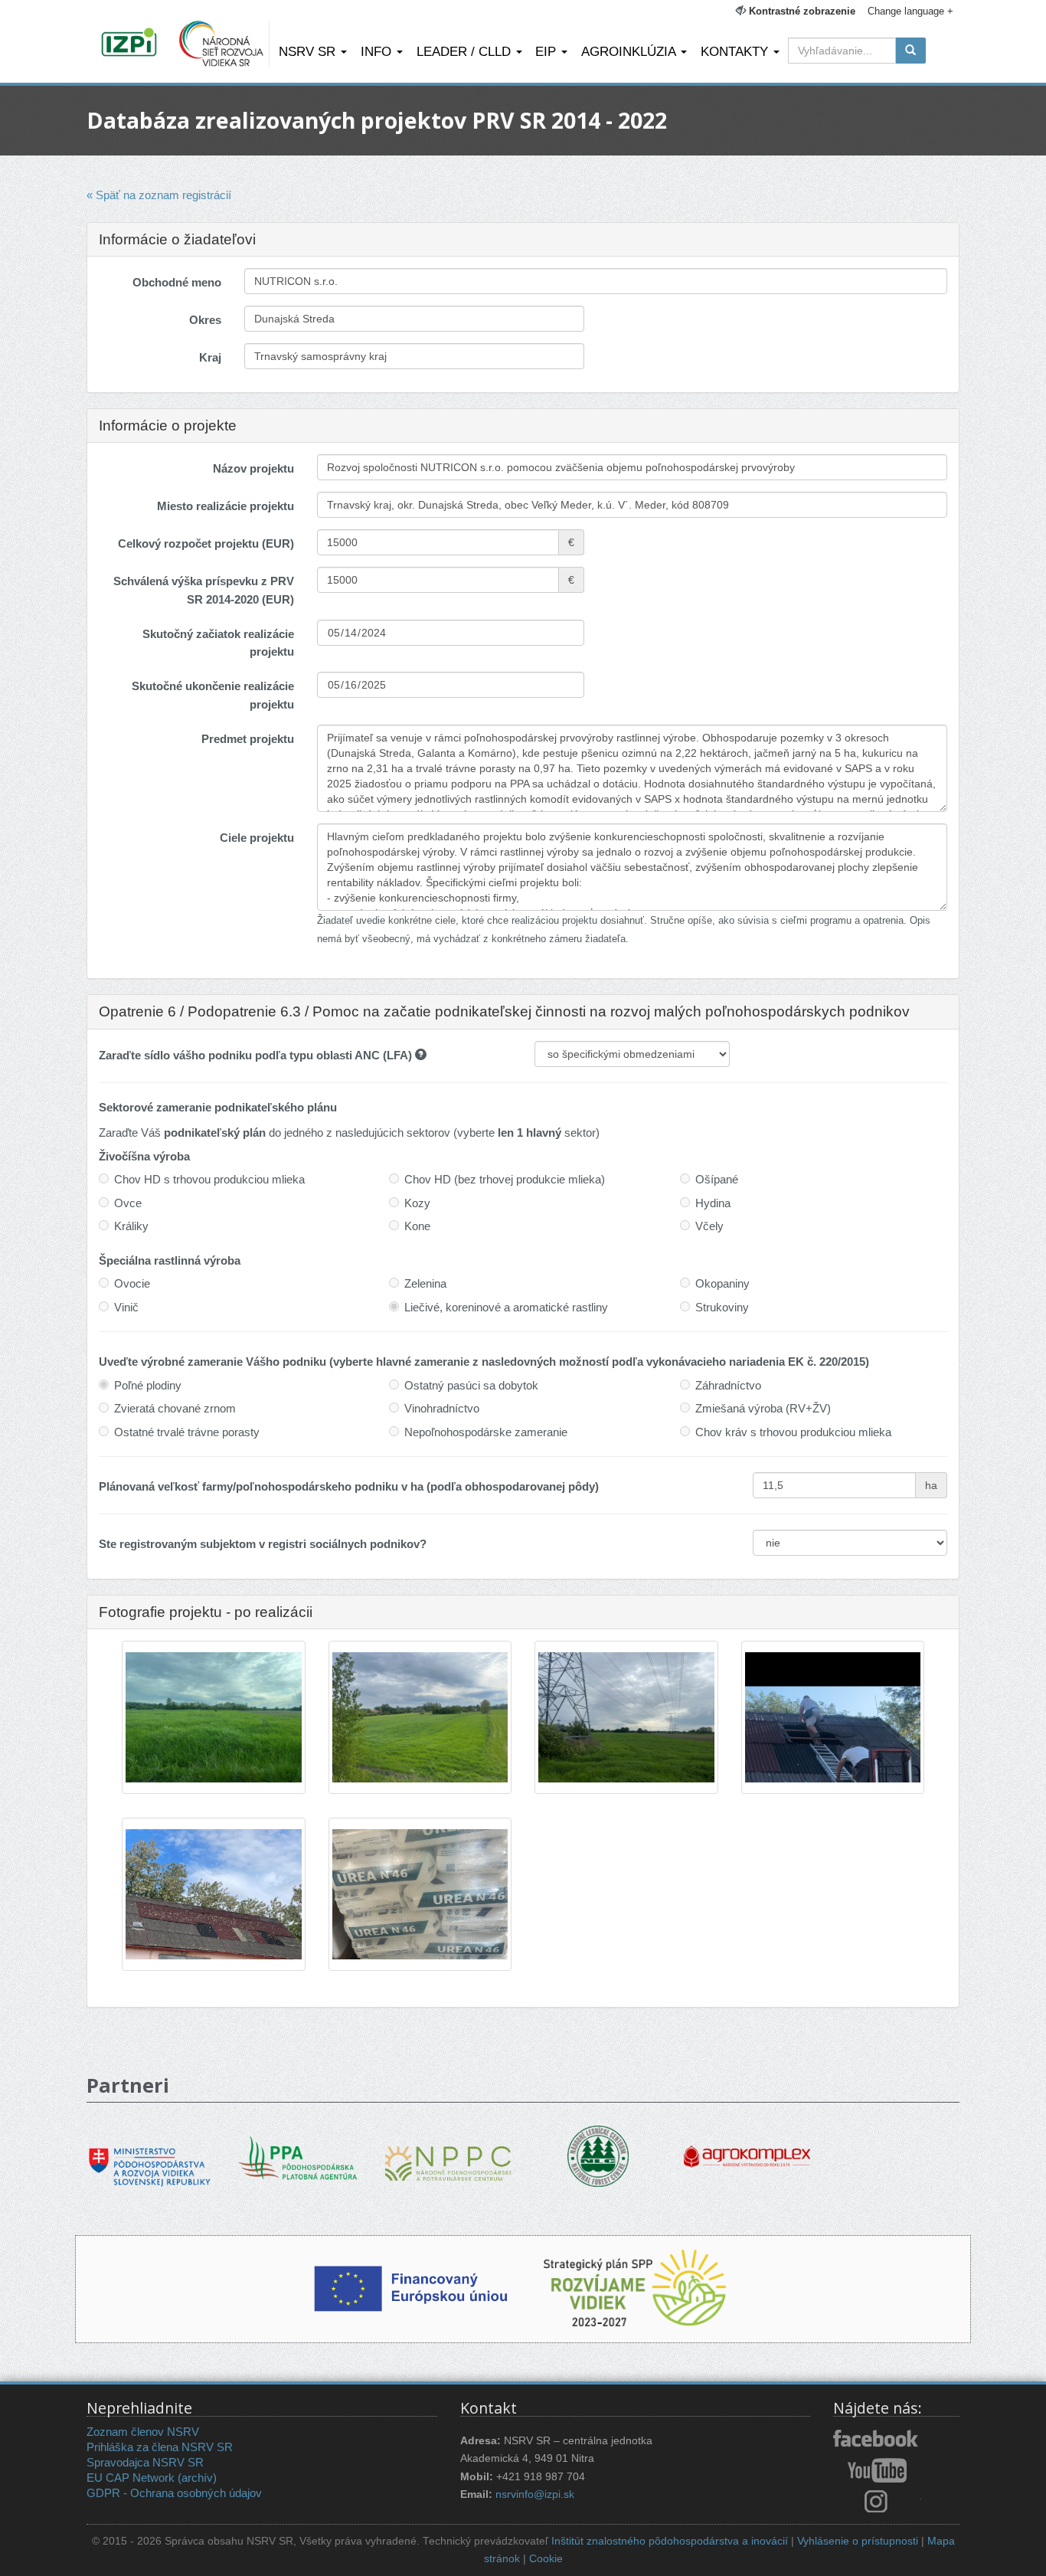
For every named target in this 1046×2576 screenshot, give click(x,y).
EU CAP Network (131, 2478)
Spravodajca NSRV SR (145, 2462)
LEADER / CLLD (466, 51)
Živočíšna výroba (144, 1156)
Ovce (128, 1203)
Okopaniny (722, 1283)
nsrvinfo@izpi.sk (535, 2494)
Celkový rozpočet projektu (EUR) (206, 543)
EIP (548, 51)
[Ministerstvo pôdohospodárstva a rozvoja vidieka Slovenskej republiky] (150, 2156)
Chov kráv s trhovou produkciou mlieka (793, 1432)
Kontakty (736, 51)
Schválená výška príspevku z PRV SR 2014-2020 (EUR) (204, 590)
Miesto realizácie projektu (226, 506)
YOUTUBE (877, 2470)
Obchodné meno (177, 282)
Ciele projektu (257, 838)
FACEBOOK (877, 2440)
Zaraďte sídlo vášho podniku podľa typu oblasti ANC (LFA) (257, 1055)
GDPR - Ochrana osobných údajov (174, 2493)
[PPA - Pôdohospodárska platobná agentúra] (299, 2156)
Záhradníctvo (728, 1385)
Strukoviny (722, 1307)
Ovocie (132, 1283)
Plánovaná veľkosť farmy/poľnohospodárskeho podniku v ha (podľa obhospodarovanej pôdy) (349, 1486)
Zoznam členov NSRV (143, 2432)
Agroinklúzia (630, 51)
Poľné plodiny (148, 1385)
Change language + (910, 11)
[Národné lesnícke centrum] (598, 2155)
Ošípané (717, 1179)
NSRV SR (309, 51)
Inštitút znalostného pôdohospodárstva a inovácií (670, 2541)
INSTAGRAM (877, 2501)
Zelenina (425, 1283)
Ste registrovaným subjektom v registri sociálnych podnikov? (263, 1544)
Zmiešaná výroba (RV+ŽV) (763, 1408)
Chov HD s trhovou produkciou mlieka (209, 1179)
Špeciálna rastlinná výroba (170, 1260)
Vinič (126, 1307)
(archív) (197, 2478)
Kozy (417, 1203)
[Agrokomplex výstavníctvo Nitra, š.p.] (747, 2145)
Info (378, 51)
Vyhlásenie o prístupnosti (858, 2541)
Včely (709, 1226)
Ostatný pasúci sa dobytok (471, 1385)
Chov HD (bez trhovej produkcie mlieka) (505, 1179)
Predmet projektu (248, 739)
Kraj (210, 357)
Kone (417, 1226)
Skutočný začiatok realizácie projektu (218, 643)
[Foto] (214, 1718)
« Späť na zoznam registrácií (159, 195)
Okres (205, 320)
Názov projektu (253, 468)
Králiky (131, 1226)
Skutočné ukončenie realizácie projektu (213, 695)
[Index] (131, 44)
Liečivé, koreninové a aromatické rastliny (506, 1307)
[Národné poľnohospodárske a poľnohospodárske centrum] (448, 2152)
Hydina (713, 1203)
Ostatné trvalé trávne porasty (187, 1432)
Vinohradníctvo (442, 1408)
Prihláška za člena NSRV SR (160, 2447)
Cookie (546, 2559)
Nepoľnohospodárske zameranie (486, 1432)
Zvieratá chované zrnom (175, 1408)
